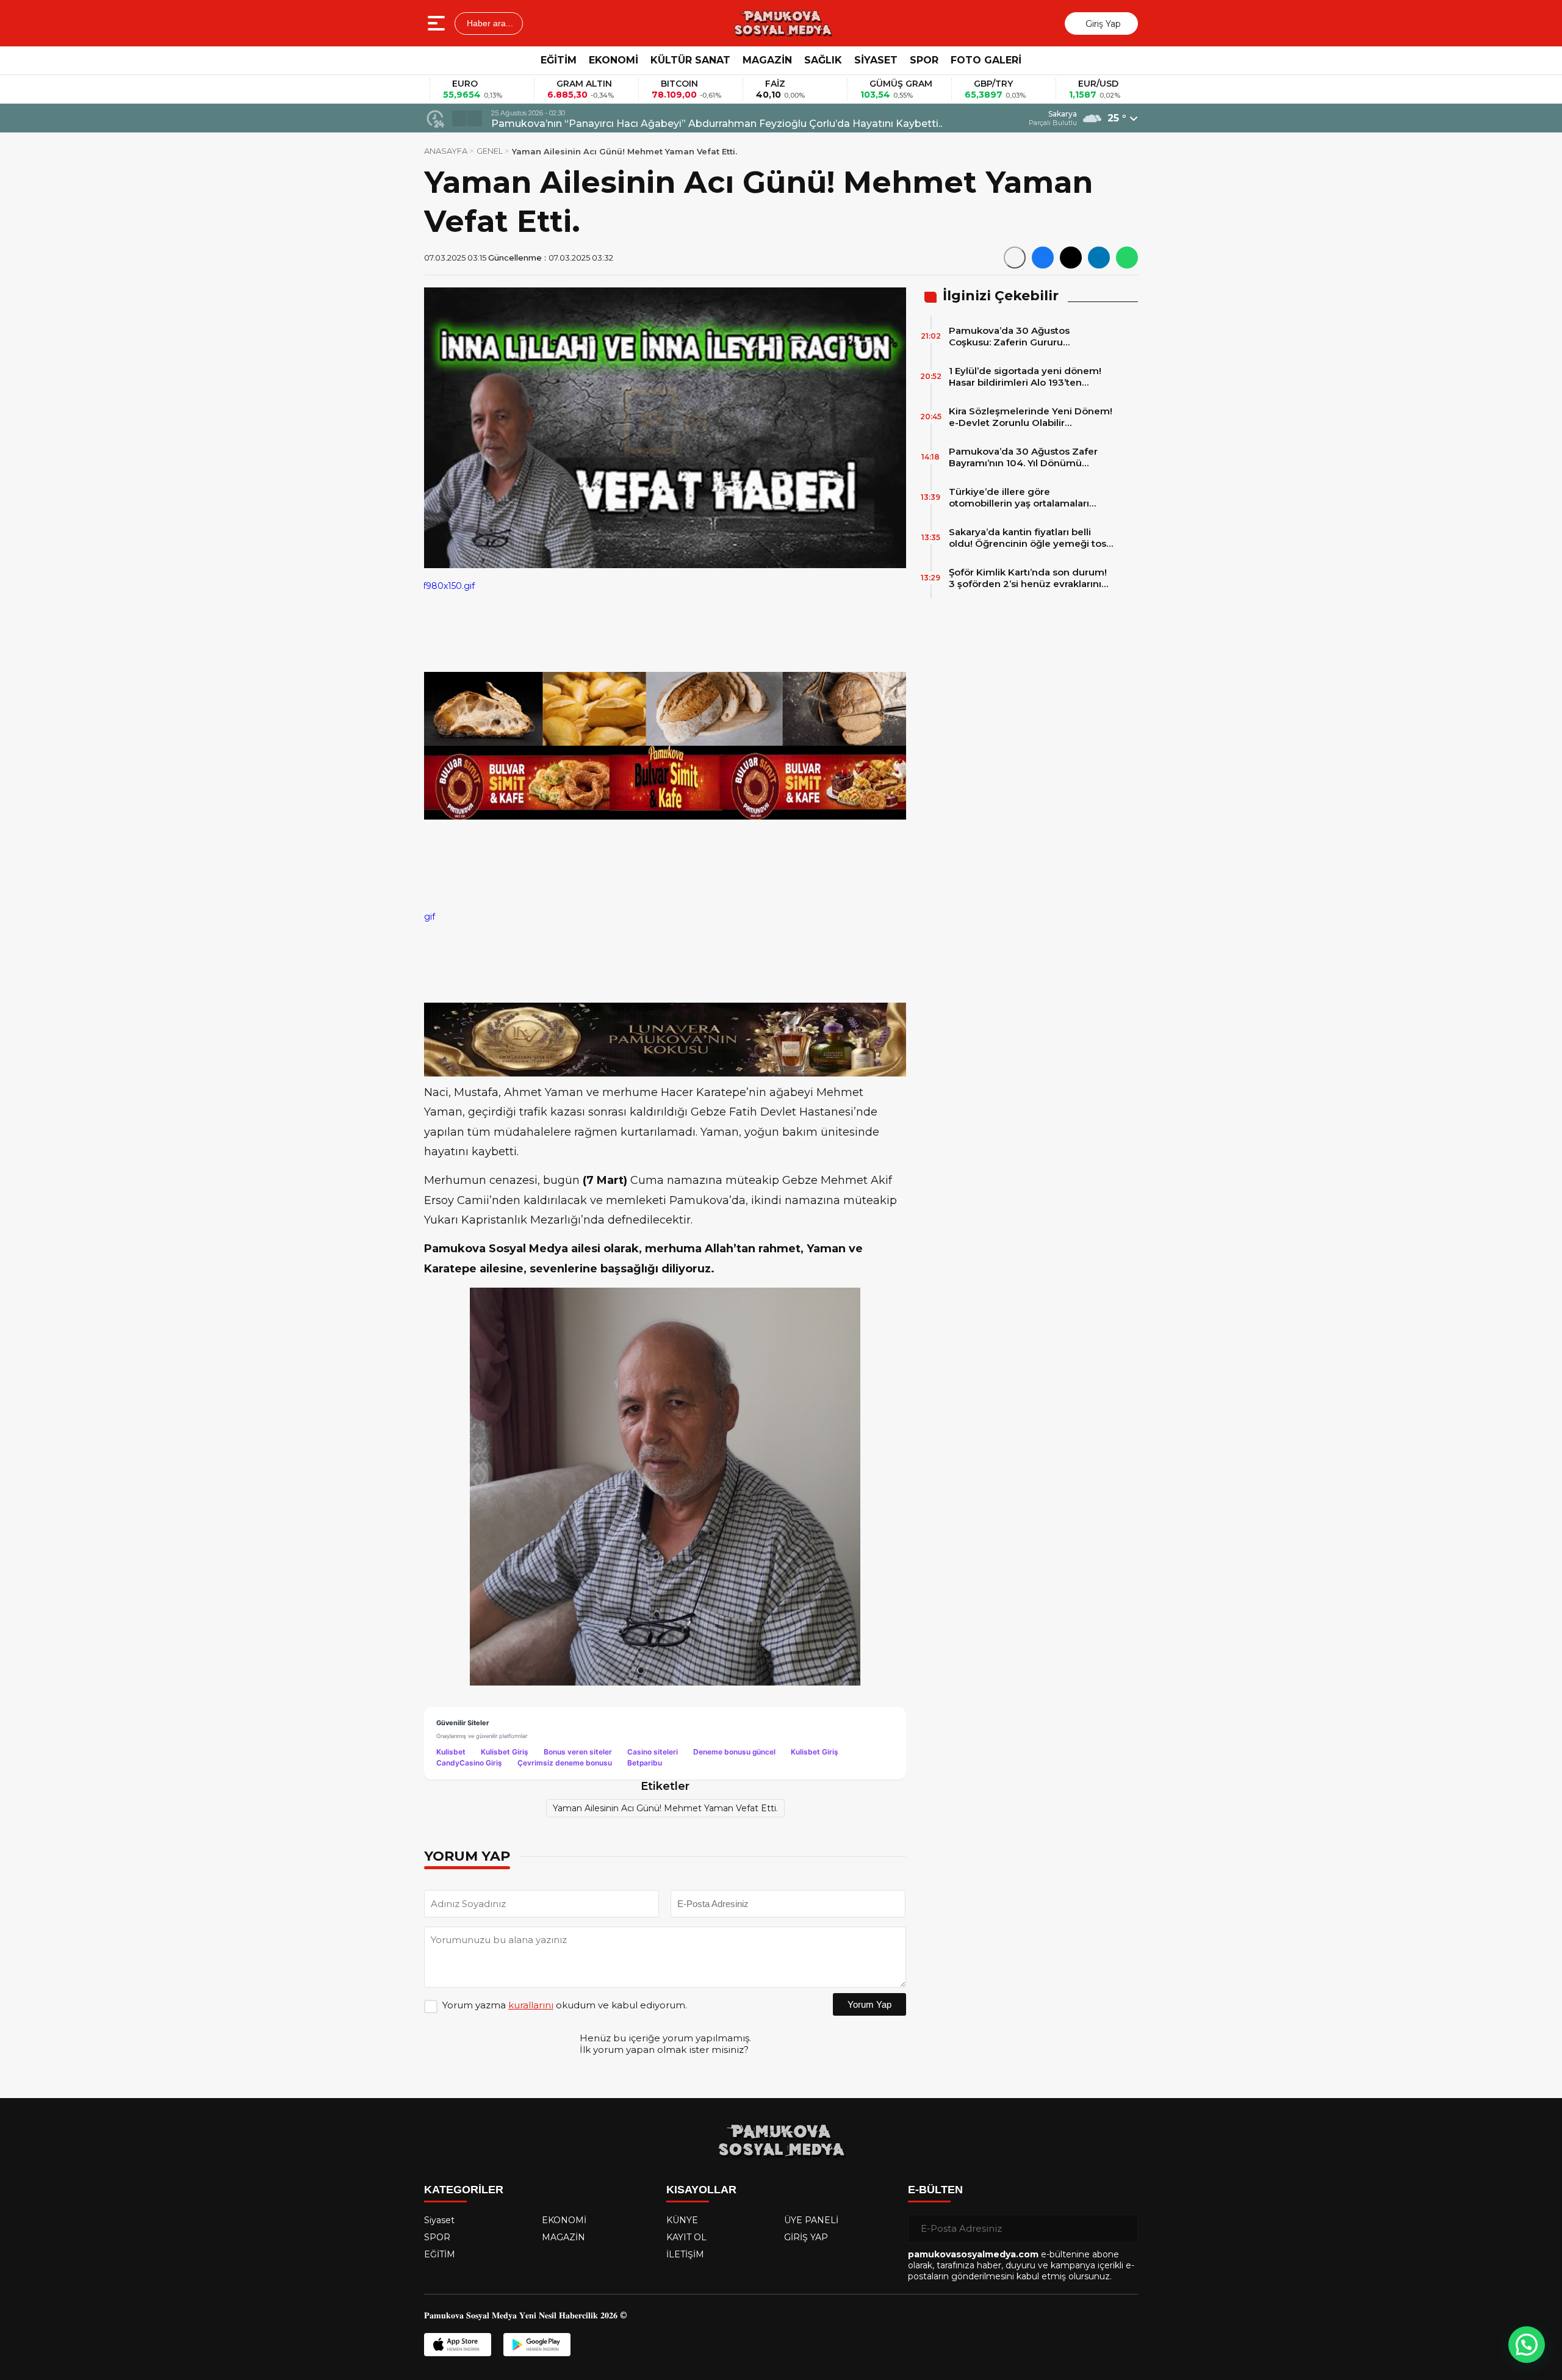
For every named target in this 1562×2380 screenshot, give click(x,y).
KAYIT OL (686, 2237)
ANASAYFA (446, 151)
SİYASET (876, 60)
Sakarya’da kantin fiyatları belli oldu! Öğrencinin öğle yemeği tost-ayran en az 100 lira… (1031, 538)
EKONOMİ (614, 60)
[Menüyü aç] (438, 23)
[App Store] (458, 2345)
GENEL (490, 151)
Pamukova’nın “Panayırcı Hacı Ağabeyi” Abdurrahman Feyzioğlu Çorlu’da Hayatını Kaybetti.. (717, 124)
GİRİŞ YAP (806, 2237)
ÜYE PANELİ (811, 2220)
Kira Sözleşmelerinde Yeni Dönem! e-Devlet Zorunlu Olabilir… (1031, 417)
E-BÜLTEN (935, 2190)
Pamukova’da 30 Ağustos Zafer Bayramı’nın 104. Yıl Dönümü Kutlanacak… (1023, 457)
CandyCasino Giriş (469, 1763)
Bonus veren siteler (578, 1752)
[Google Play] (537, 2345)
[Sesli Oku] (1015, 258)
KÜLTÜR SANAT (690, 60)
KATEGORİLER (464, 2190)
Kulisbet (451, 1752)
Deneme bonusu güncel (734, 1752)
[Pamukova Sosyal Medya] (782, 23)
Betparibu (645, 1763)
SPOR (924, 60)
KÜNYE (682, 2220)
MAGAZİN (767, 60)
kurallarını (531, 2005)
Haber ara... (489, 23)
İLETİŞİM (685, 2254)
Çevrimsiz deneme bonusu (565, 1763)
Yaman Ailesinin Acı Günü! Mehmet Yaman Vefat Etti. (665, 1808)
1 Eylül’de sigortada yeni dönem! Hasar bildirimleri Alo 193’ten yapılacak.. (1025, 377)
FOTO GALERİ (986, 60)
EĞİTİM (559, 60)
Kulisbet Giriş (505, 1752)
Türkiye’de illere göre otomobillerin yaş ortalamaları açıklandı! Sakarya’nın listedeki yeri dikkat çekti (1031, 497)
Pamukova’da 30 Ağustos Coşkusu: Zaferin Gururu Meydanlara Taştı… (1009, 336)
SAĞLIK (823, 60)
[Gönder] (1124, 2229)
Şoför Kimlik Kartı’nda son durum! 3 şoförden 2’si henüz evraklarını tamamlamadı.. (1028, 578)
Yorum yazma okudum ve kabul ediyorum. (565, 2005)
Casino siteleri (653, 1752)
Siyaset (439, 2220)
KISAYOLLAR (701, 2190)
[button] (459, 118)
